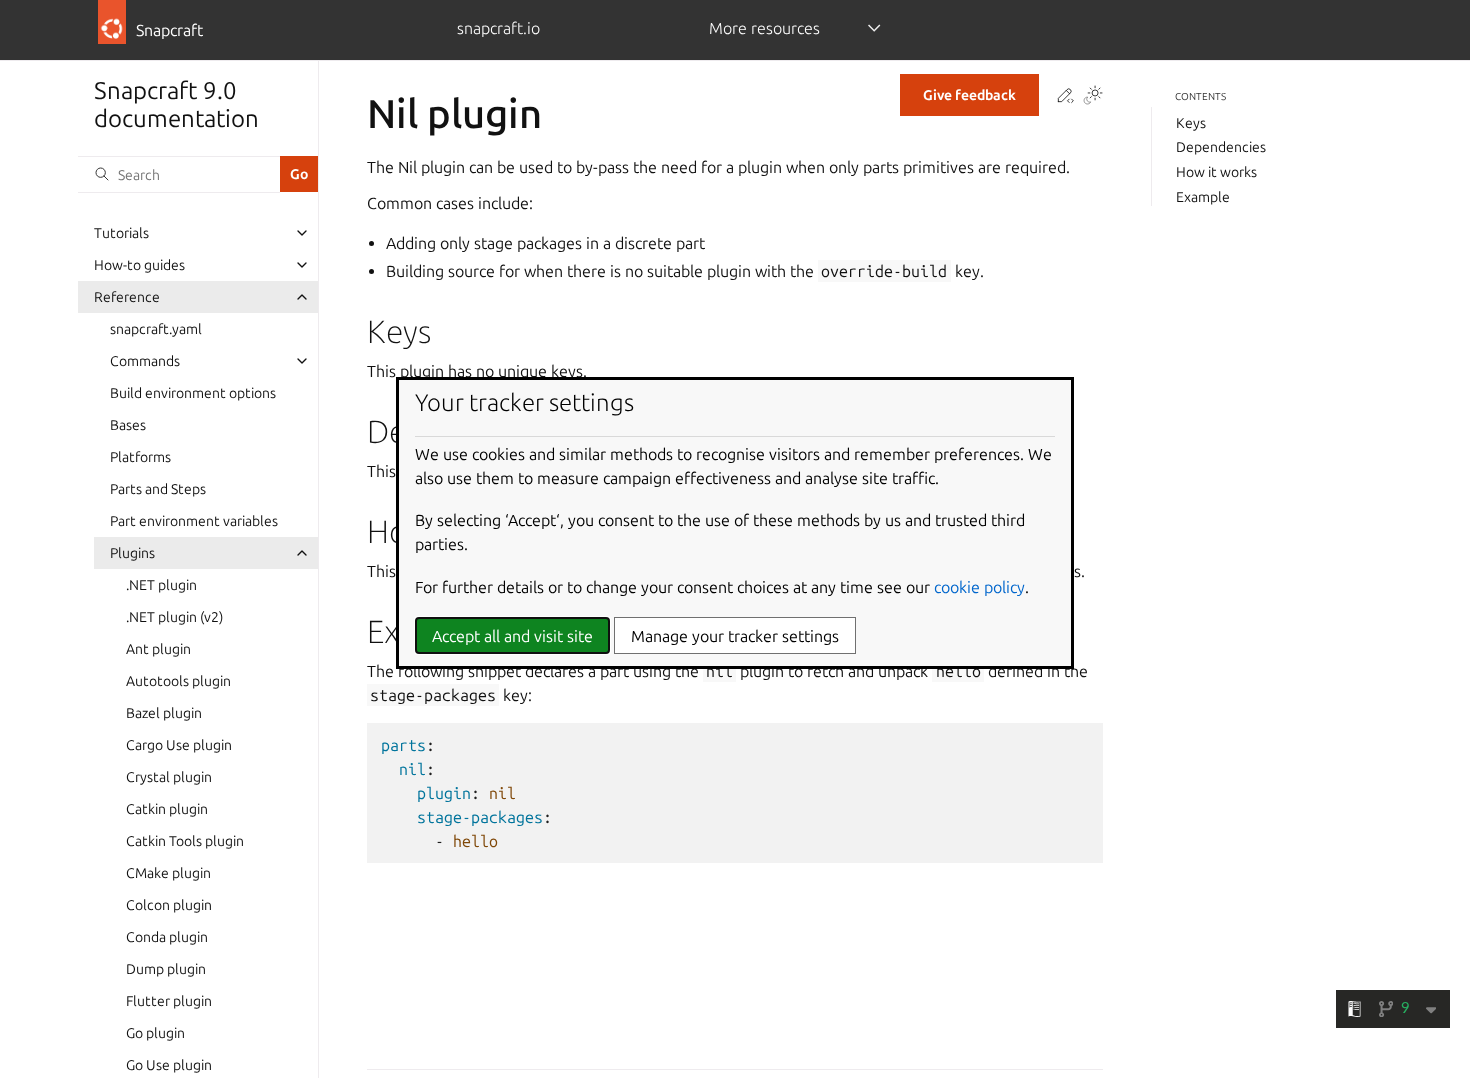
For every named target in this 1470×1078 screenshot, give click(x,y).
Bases (128, 425)
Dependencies (1221, 147)
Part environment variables (194, 521)
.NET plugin (161, 585)
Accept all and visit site (512, 636)
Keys (1191, 123)
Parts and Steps (158, 489)
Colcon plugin (169, 905)
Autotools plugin (178, 681)
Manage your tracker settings (735, 636)
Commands (145, 361)
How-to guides (139, 265)
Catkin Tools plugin (185, 841)
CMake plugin (168, 873)
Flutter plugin (169, 1001)
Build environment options (193, 393)
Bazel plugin (164, 713)
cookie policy (979, 587)
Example (1203, 197)
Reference (127, 297)
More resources (764, 28)
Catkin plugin (167, 809)
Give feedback (969, 95)
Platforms (140, 457)
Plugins (132, 553)
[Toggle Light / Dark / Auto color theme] (1093, 96)
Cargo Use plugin (179, 745)
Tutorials (121, 233)
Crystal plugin (169, 777)
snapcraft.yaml (156, 329)
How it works (1216, 172)
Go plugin (155, 1033)
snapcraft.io (498, 28)
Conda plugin (167, 937)
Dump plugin (166, 969)
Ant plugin (158, 649)
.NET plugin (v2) (174, 617)
